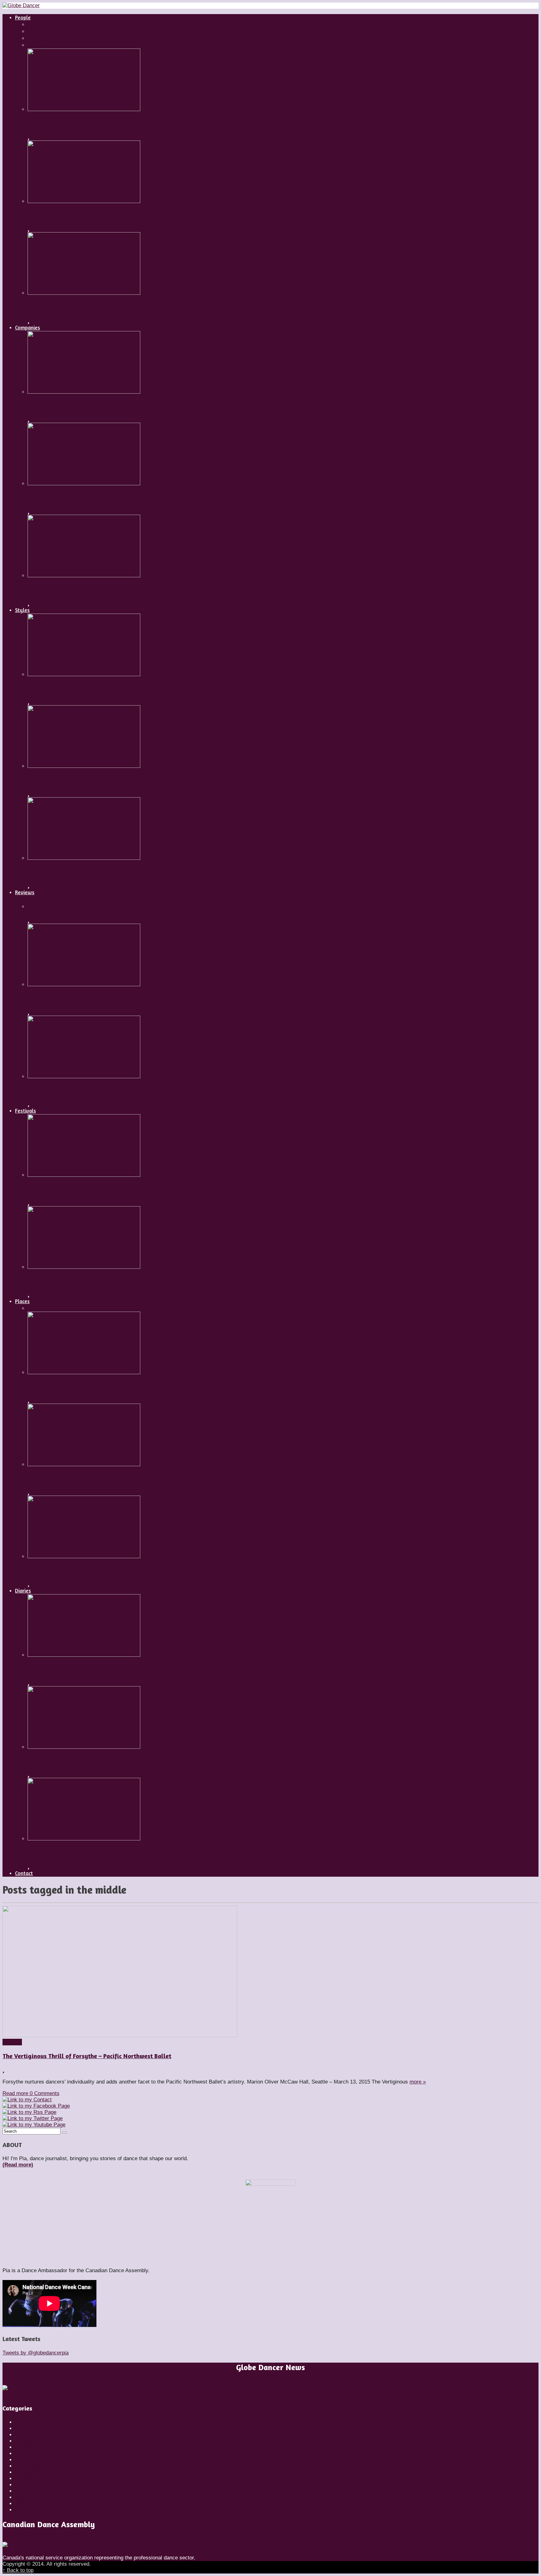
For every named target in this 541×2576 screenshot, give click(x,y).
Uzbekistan (43, 1478)
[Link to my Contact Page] (27, 2100)
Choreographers (34, 2428)
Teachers (26, 2497)
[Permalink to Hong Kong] (84, 1556)
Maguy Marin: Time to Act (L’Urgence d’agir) (89, 1090)
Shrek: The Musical (54, 906)
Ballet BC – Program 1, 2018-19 (69, 497)
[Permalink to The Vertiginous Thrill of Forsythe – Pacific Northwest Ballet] (120, 2035)
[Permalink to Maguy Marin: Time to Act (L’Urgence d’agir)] (84, 1076)
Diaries (23, 2447)
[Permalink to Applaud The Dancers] (84, 1747)
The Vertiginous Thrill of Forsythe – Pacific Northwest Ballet (87, 2056)
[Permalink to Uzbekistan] (84, 1464)
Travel (22, 2504)
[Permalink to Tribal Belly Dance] (84, 858)
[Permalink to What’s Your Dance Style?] (84, 766)
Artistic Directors (35, 2422)
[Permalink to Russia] (84, 1372)
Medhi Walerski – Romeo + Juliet (72, 215)
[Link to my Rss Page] (29, 2112)
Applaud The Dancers (57, 1761)
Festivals (26, 2460)
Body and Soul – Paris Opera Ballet (76, 998)
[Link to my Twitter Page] (33, 2118)
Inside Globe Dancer (39, 2466)
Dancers (25, 2441)
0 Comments (45, 2093)
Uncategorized (32, 2510)
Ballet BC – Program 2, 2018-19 (70, 406)
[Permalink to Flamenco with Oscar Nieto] (84, 674)
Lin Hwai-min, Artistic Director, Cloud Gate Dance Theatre (108, 589)
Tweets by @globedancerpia (36, 2353)
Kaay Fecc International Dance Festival (82, 1281)
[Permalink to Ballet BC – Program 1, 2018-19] (84, 484)
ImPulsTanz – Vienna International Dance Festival (96, 1189)
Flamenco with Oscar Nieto (65, 688)
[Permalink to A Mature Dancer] (84, 1655)
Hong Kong (43, 1570)
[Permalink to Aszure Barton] (84, 293)
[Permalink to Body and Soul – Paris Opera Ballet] (84, 984)
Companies (28, 2435)
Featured (25, 2454)
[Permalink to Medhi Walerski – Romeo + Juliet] (84, 201)
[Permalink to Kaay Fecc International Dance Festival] (84, 1267)
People (23, 2472)
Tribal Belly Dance (53, 872)
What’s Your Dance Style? (63, 780)
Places (23, 2479)
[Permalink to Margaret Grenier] (84, 109)
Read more (16, 2093)
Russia (36, 1386)
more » (418, 2082)
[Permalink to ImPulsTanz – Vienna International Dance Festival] (84, 1175)
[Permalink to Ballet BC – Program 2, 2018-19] (84, 392)
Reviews (12, 2042)
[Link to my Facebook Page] (36, 2106)
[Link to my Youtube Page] (34, 2125)
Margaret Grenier (52, 123)
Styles (22, 2491)
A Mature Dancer (51, 1669)
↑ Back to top (18, 2570)
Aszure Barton (47, 307)
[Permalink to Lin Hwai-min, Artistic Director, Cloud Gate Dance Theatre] (84, 576)
